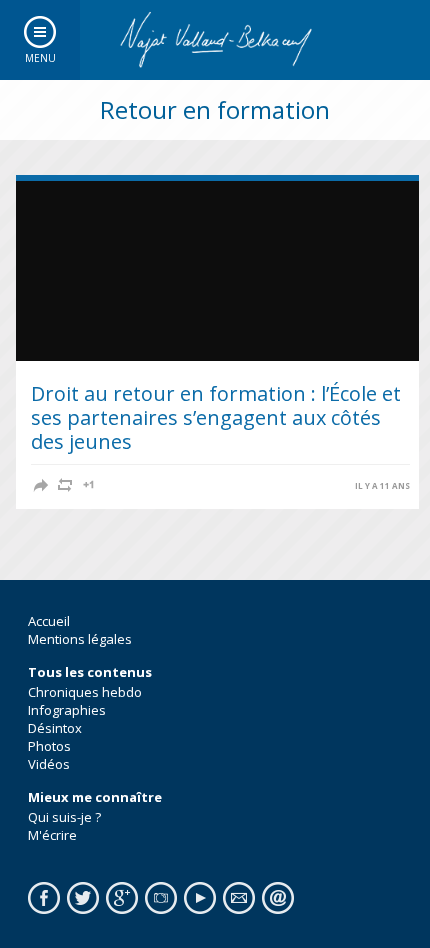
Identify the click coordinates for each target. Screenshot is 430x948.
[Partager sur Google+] (89, 485)
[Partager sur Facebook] (41, 485)
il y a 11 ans (382, 486)
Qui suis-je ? (64, 817)
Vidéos (49, 764)
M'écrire (52, 835)
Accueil (49, 621)
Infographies (67, 710)
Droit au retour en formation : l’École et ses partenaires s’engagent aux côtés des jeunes (216, 417)
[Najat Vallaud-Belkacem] (215, 40)
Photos (49, 746)
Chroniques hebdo (85, 692)
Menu (40, 58)
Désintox (55, 728)
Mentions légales (80, 639)
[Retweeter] (65, 485)
